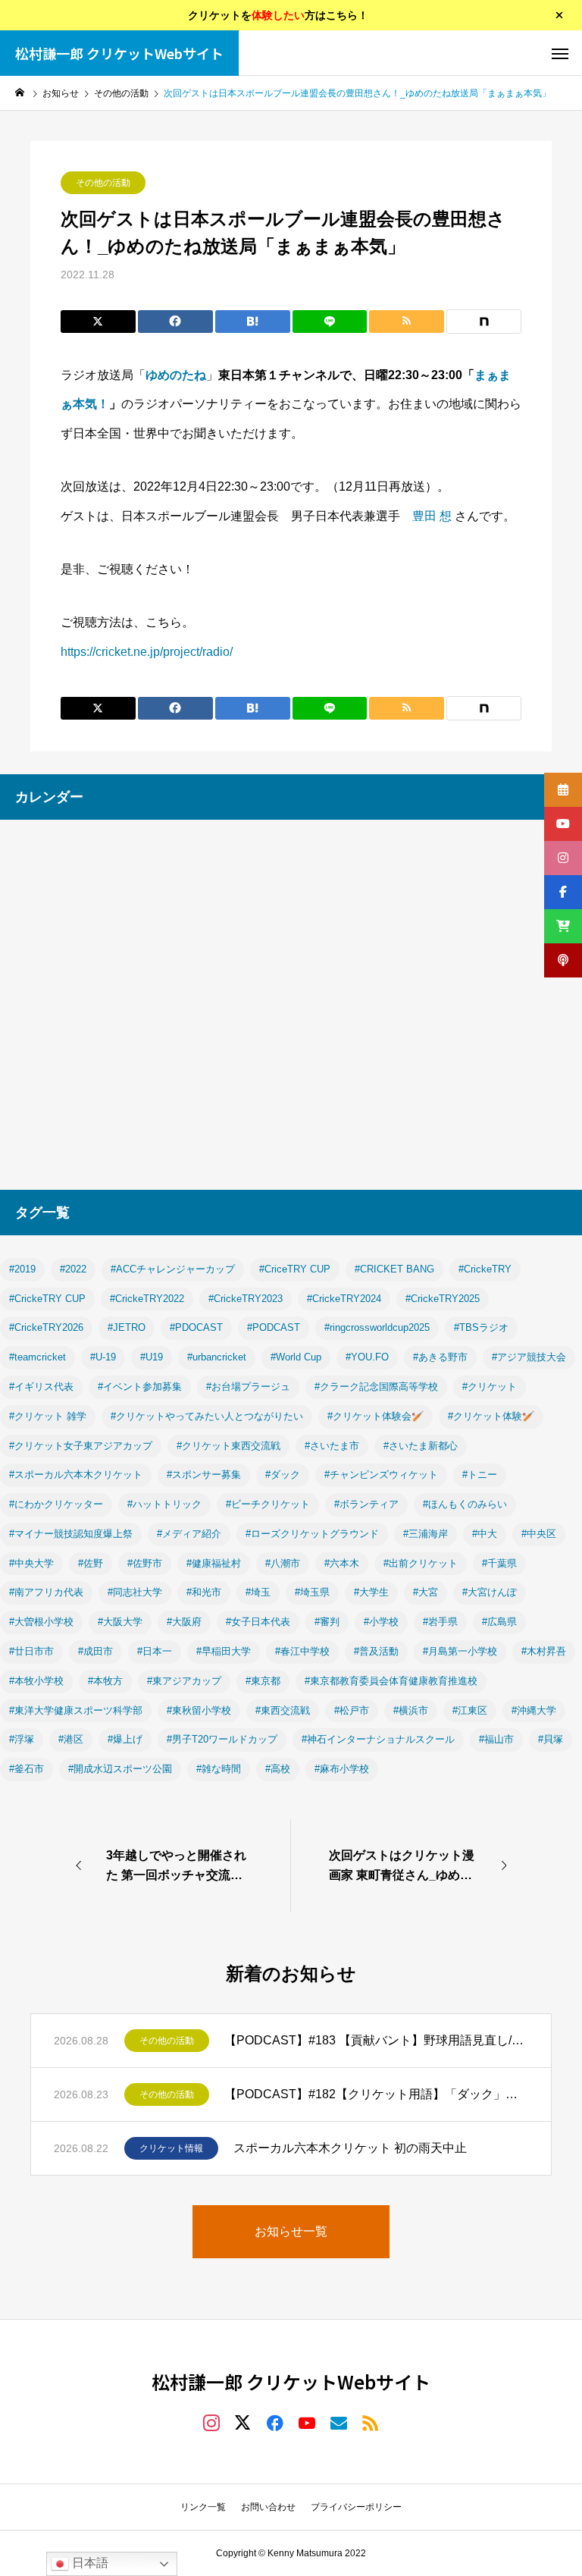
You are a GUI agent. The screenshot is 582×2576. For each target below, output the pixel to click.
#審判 (327, 1622)
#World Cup (296, 1357)
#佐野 (91, 1563)
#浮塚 (22, 1739)
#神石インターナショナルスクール (378, 1739)
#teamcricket (38, 1357)
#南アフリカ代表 (46, 1592)
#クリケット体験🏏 (491, 1416)
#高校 (278, 1769)
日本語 (89, 2563)
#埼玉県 (312, 1592)
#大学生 (371, 1592)
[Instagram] (211, 2422)
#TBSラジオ (481, 1327)
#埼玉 (258, 1592)
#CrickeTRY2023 (246, 1299)
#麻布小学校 (342, 1769)
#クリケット (490, 1387)
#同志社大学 (135, 1592)
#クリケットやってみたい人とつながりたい (207, 1416)
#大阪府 (184, 1622)
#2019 (22, 1269)
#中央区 (539, 1534)
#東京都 (263, 1681)
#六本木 (342, 1563)
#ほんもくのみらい (465, 1504)
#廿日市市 (31, 1651)
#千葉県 (499, 1563)
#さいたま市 (332, 1446)
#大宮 (426, 1592)
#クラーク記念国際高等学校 (376, 1387)
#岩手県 (440, 1622)
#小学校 (381, 1622)
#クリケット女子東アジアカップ (81, 1446)
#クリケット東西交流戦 (228, 1446)
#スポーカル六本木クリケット (76, 1475)
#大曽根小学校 (41, 1622)
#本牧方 (105, 1681)
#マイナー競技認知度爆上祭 (71, 1534)
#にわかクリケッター (56, 1504)
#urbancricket (217, 1357)
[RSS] (371, 2422)
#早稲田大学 (224, 1651)
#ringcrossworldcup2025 (377, 1327)
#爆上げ (125, 1739)
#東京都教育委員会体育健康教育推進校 (391, 1681)
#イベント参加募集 (140, 1387)
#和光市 (204, 1592)
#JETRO (127, 1327)
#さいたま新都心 (421, 1446)
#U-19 (103, 1357)
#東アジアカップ (184, 1681)
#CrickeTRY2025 (443, 1299)
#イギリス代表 (41, 1387)
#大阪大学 (120, 1622)
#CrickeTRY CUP (47, 1299)
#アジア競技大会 (529, 1357)
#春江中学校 (302, 1651)
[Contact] (339, 2422)
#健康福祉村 (214, 1563)
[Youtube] (307, 2422)
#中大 (485, 1534)
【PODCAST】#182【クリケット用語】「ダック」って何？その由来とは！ (376, 2094)
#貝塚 (551, 1739)
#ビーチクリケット (268, 1504)
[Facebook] (275, 2422)
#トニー (480, 1475)
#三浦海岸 (426, 1534)
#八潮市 (283, 1563)
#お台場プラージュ (248, 1387)
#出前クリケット (421, 1563)
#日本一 (155, 1651)
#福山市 (496, 1739)
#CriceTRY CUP (295, 1269)
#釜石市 (27, 1769)
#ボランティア (366, 1504)
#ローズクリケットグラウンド (312, 1534)
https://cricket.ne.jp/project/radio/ (147, 652)
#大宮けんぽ (490, 1592)
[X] (243, 2422)
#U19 (152, 1357)
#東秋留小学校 (199, 1710)
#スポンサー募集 (204, 1475)
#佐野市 (145, 1563)
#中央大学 (31, 1563)
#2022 (73, 1269)
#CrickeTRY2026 (46, 1327)
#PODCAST (274, 1327)
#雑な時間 (219, 1769)
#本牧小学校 (36, 1681)
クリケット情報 (171, 2148)
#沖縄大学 (534, 1710)
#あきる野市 (440, 1357)
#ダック (283, 1475)
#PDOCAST (196, 1327)
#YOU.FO (367, 1357)
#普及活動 (376, 1651)
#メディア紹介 (189, 1534)
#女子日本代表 (258, 1622)
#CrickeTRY (485, 1269)
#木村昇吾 (544, 1651)
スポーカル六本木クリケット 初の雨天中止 (350, 2148)
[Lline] (330, 322)
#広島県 (499, 1622)
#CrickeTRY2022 (147, 1299)
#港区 (71, 1739)
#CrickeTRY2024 (344, 1299)
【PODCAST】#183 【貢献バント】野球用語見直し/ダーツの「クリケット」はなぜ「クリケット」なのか (376, 2040)
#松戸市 (352, 1710)
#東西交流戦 (283, 1710)
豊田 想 (432, 516)
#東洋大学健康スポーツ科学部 (76, 1710)
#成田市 (95, 1651)
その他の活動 (103, 183)
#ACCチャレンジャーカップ (173, 1269)
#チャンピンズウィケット (381, 1475)
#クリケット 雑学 (48, 1416)
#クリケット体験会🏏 (375, 1416)
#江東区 (470, 1710)
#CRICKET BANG (394, 1269)
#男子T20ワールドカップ (222, 1739)
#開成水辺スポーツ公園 (120, 1769)
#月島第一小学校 (460, 1651)
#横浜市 (411, 1710)
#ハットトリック (164, 1504)
